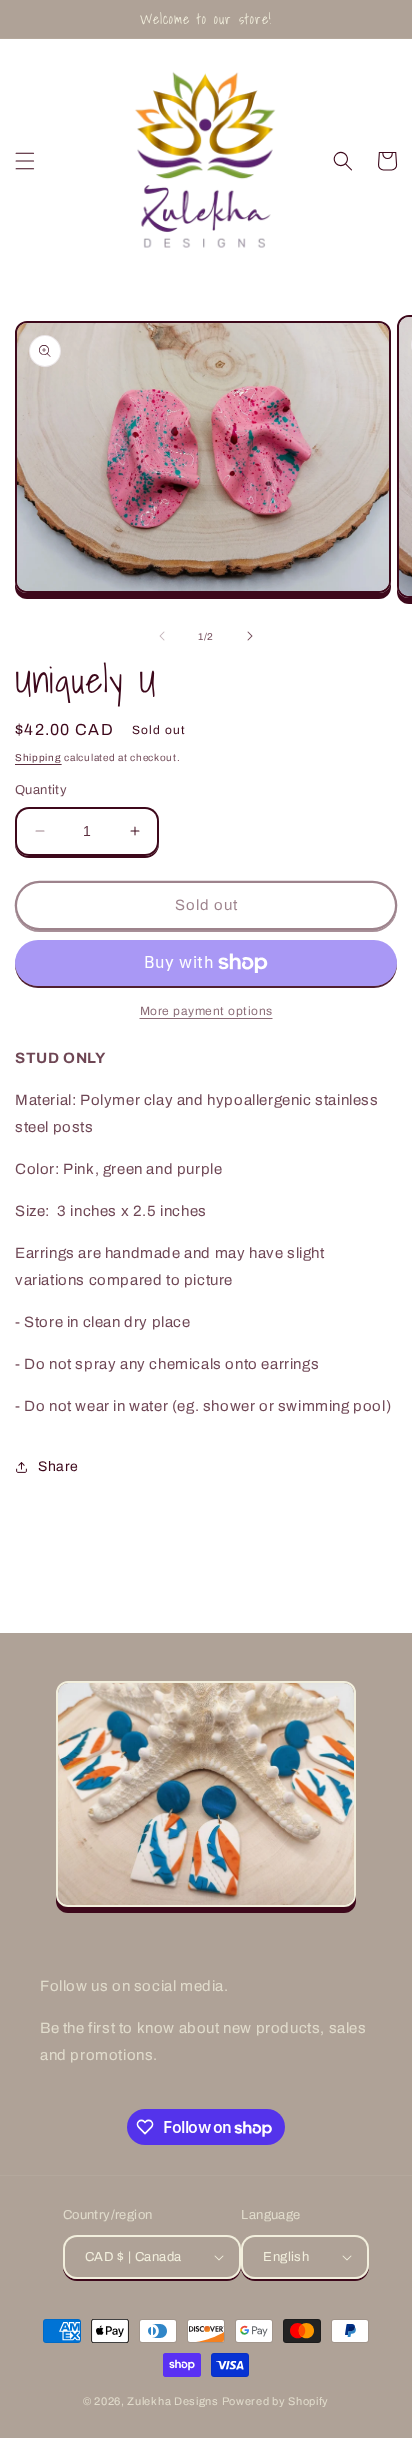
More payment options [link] (206, 1011)
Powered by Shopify (276, 2401)
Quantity (41, 790)
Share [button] (58, 1466)
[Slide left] (162, 636)
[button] (25, 161)
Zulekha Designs (173, 2401)
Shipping (38, 757)
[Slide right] (250, 636)
